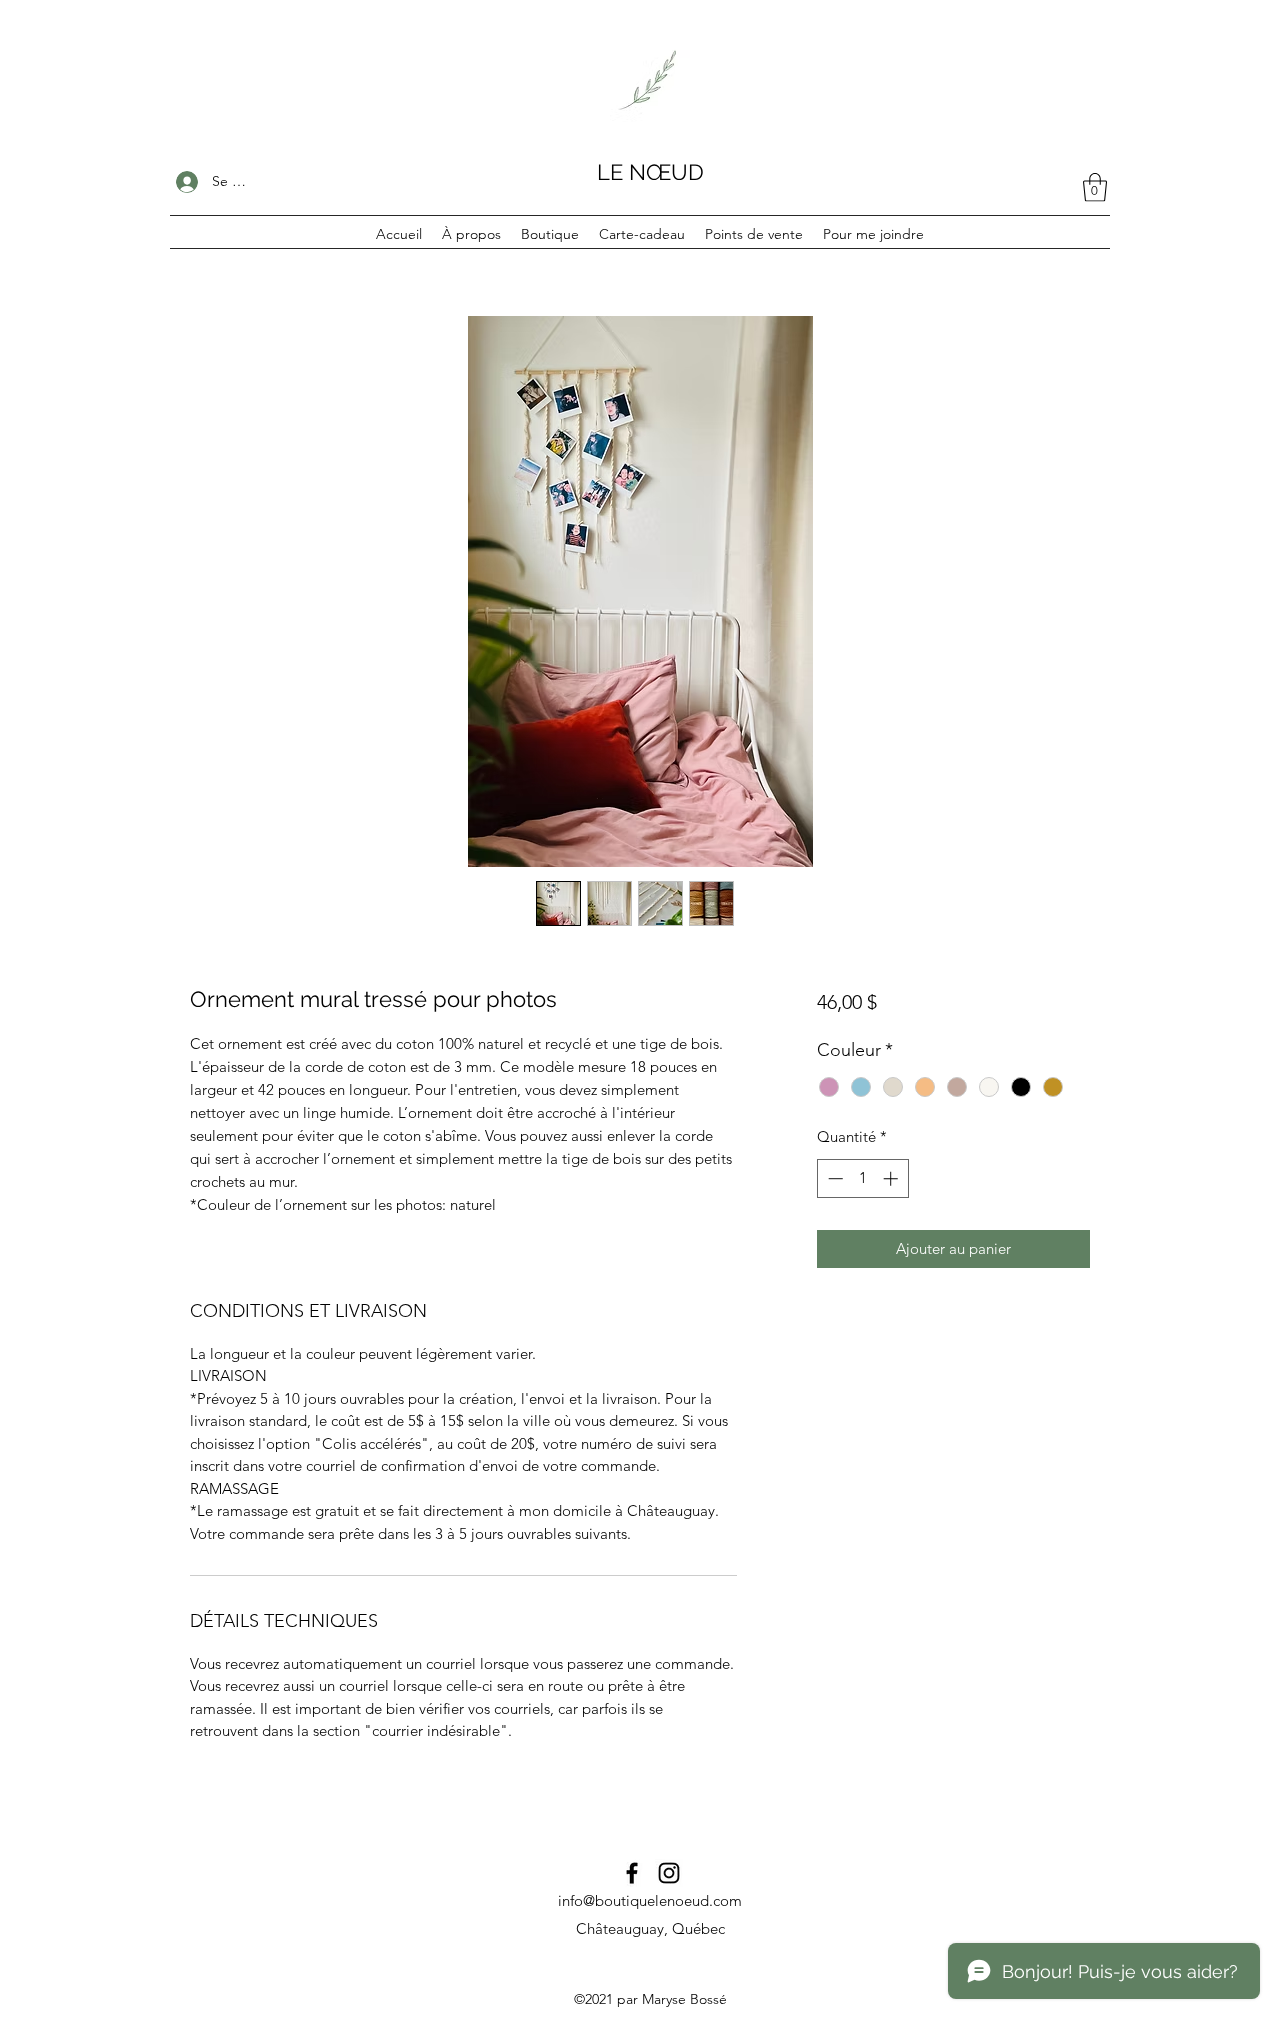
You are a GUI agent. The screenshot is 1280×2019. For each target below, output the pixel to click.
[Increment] (892, 1178)
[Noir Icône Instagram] (669, 1873)
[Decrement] (833, 1178)
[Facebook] (632, 1873)
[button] (1095, 187)
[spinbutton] (862, 1178)
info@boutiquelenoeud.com (650, 1900)
